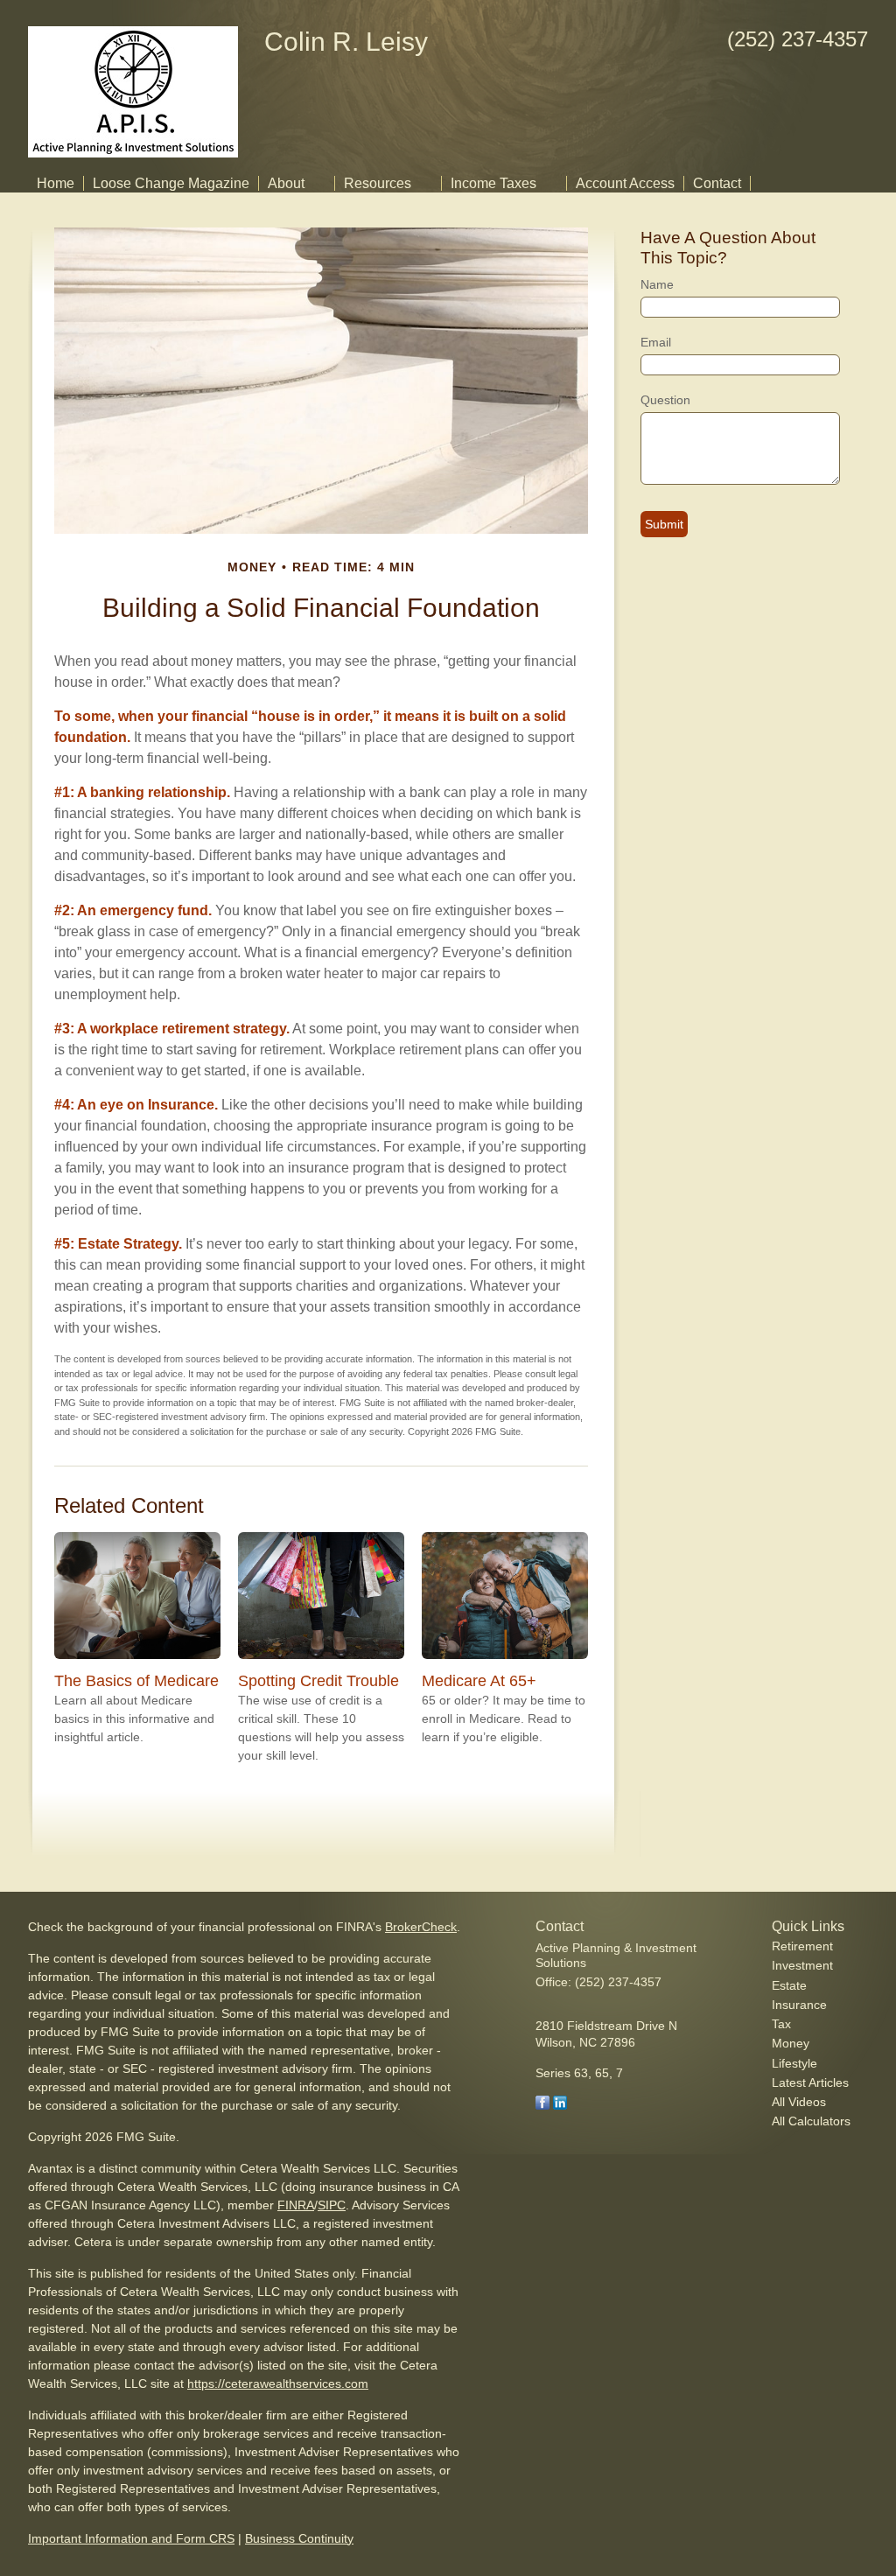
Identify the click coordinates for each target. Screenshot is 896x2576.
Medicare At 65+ (479, 1681)
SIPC (332, 2205)
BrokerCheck (421, 1927)
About (286, 183)
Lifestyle (794, 2063)
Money (791, 2043)
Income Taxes (493, 183)
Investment (802, 1965)
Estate (789, 1985)
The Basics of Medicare (136, 1681)
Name (657, 284)
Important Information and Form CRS (131, 2538)
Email (656, 342)
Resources (378, 183)
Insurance (799, 2005)
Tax (781, 2024)
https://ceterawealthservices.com (278, 2383)
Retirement (802, 1946)
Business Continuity (299, 2538)
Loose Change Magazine (171, 183)
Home (56, 183)
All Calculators (811, 2121)
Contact (717, 183)
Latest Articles (810, 2082)
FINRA (296, 2205)
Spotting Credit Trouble (318, 1681)
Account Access (625, 183)
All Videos (799, 2102)
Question (665, 400)
